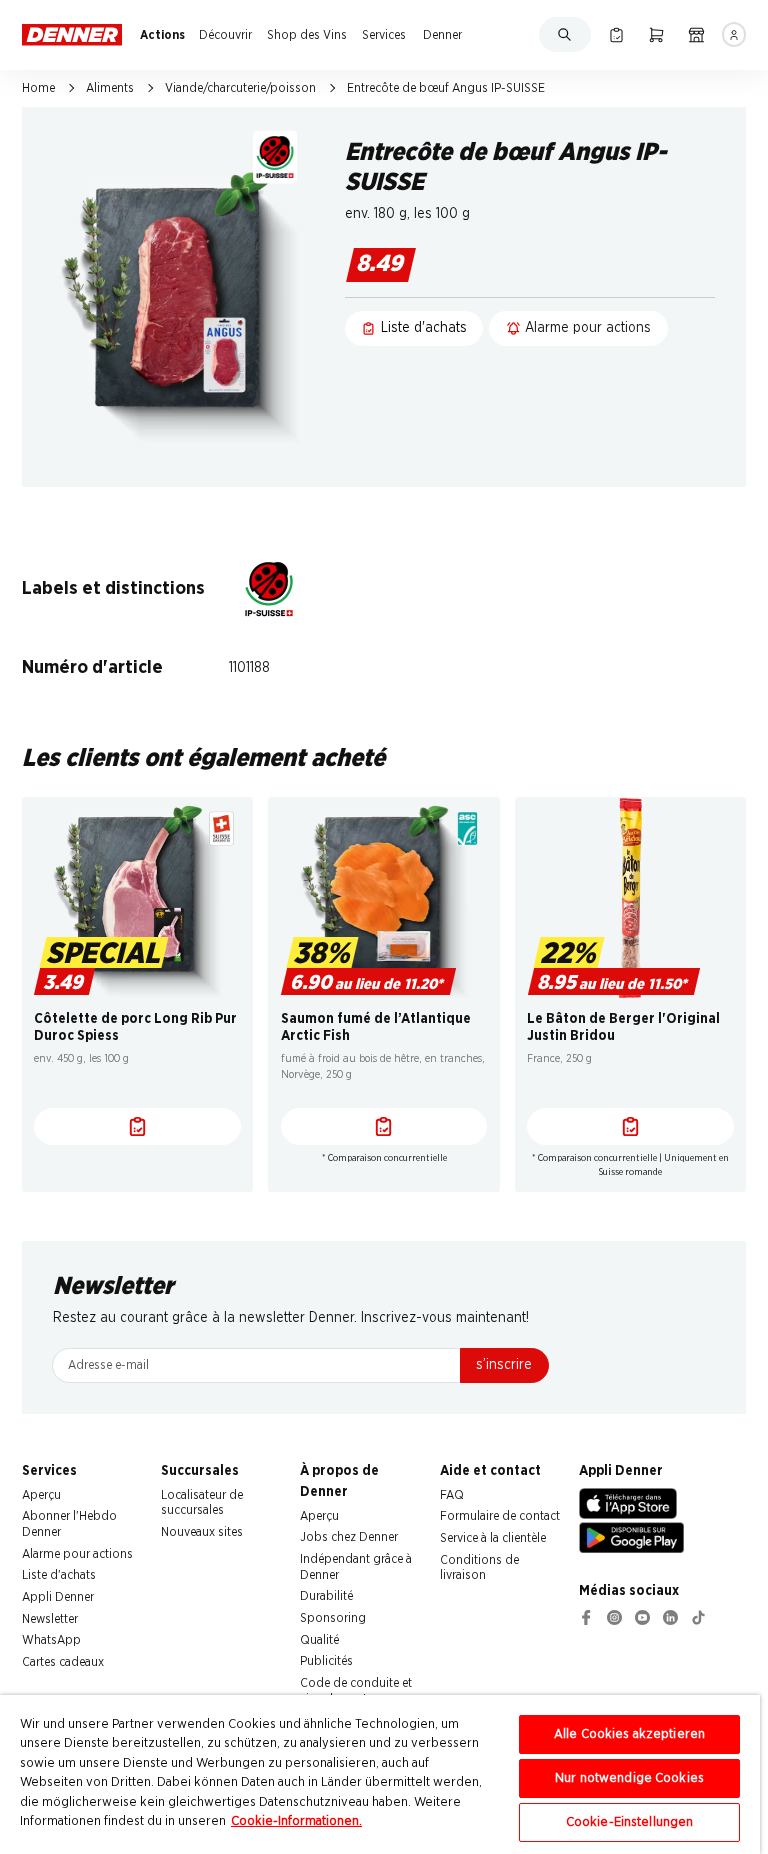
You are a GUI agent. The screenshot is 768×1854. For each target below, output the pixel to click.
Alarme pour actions (77, 1554)
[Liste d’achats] (616, 34)
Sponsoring (333, 1618)
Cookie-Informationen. (296, 1821)
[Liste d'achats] (137, 1127)
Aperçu (41, 1495)
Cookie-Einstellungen (630, 1822)
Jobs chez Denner (349, 1537)
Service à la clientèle (493, 1538)
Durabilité (326, 1596)
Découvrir (225, 35)
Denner (442, 35)
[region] (380, 1774)
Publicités (326, 1661)
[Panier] (656, 34)
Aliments (110, 88)
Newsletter (50, 1619)
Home (38, 88)
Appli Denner (58, 1597)
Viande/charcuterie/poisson (240, 88)
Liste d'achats (59, 1575)
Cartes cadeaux (63, 1662)
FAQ (452, 1495)
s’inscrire (504, 1365)
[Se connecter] (734, 34)
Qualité (319, 1640)
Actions (162, 35)
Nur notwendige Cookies (629, 1778)
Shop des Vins (307, 35)
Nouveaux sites (202, 1532)
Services (384, 35)
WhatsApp (51, 1640)
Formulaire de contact (500, 1516)
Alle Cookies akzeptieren (629, 1734)
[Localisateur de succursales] (696, 34)
